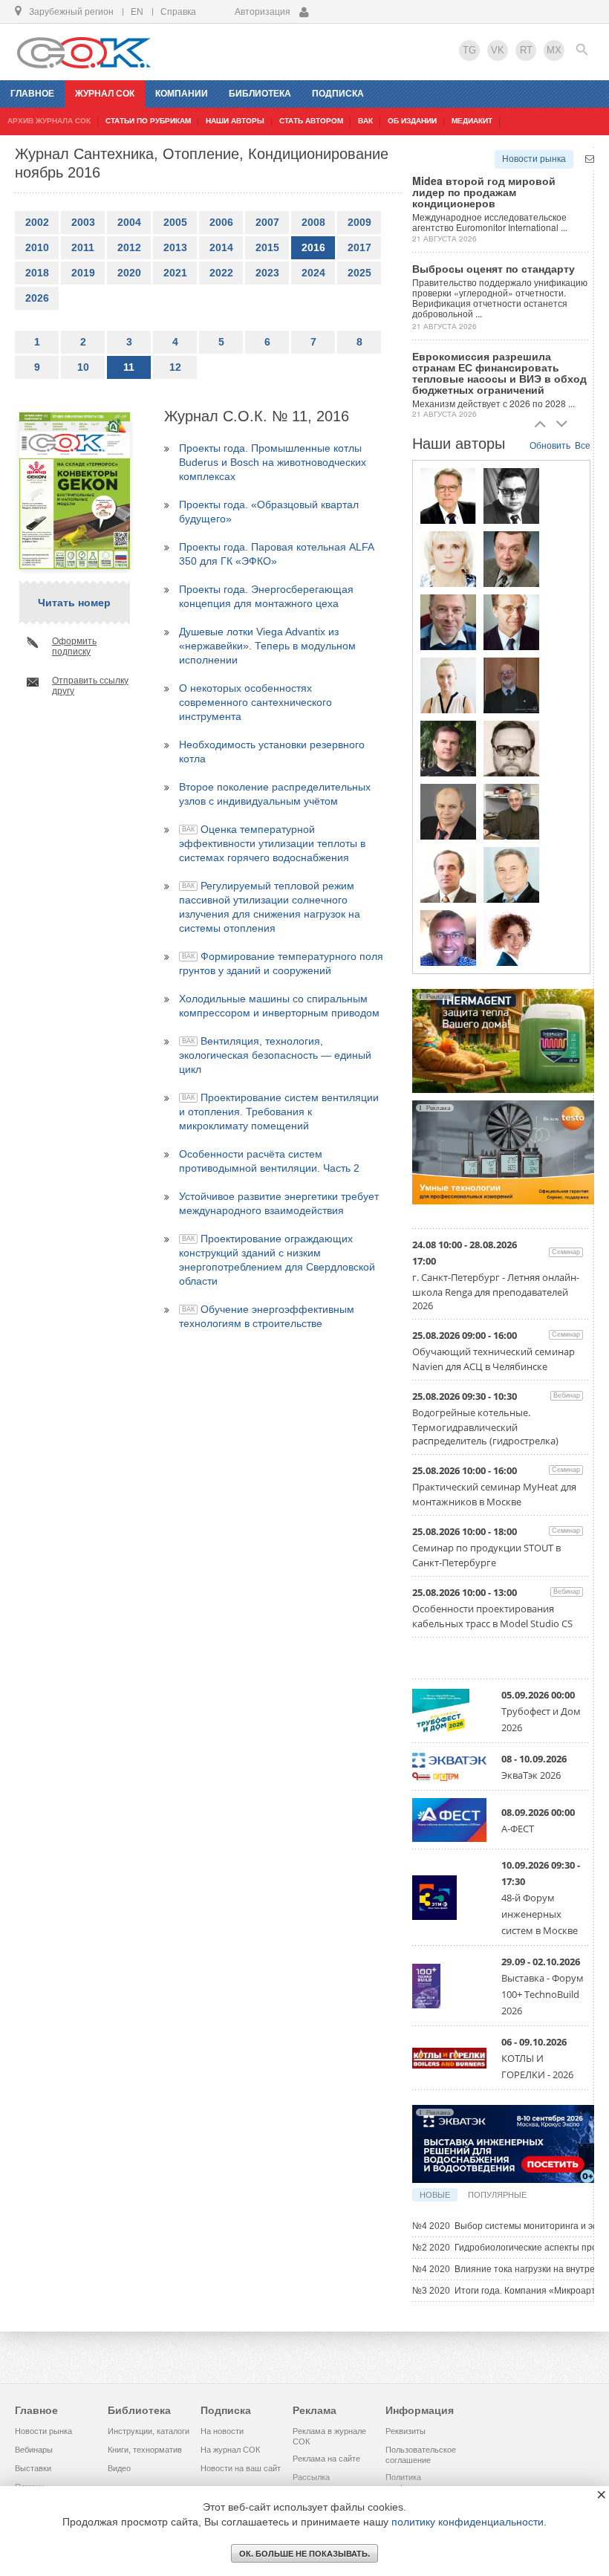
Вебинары (34, 2450)
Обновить (550, 446)
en (137, 12)
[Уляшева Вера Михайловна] (448, 559)
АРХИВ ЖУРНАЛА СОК (49, 121)
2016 (313, 247)
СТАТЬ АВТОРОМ (311, 121)
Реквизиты (406, 2431)
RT (526, 50)
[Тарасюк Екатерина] (511, 938)
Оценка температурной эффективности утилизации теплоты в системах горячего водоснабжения (272, 843)
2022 (221, 273)
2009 (359, 222)
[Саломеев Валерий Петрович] (511, 685)
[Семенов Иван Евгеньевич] (511, 748)
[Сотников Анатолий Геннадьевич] (511, 559)
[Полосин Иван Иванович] (511, 875)
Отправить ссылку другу (90, 686)
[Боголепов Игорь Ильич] (448, 496)
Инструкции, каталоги (149, 2431)
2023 (267, 273)
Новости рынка (534, 159)
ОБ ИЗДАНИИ (412, 121)
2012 (129, 247)
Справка (178, 12)
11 (129, 367)
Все (583, 446)
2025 (359, 273)
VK (498, 50)
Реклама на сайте (326, 2459)
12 (175, 367)
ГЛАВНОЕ (32, 94)
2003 (83, 222)
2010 (37, 247)
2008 (313, 222)
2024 (313, 273)
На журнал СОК (230, 2450)
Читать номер (74, 603)
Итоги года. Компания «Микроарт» (507, 2291)
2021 (175, 273)
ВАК (365, 121)
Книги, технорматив (145, 2450)
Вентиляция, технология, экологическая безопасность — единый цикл (275, 1055)
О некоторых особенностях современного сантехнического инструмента (255, 702)
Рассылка (311, 2477)
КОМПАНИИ (182, 94)
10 (83, 367)
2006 (221, 222)
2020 (129, 273)
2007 (267, 222)
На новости (222, 2431)
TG (469, 50)
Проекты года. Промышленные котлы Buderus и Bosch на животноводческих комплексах (273, 462)
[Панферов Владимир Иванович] (448, 875)
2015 (267, 247)
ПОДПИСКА (338, 94)
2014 (221, 247)
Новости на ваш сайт (241, 2468)
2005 (175, 222)
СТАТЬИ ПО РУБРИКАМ (148, 121)
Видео (119, 2468)
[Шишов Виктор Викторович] (511, 622)
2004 (129, 222)
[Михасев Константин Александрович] (448, 938)
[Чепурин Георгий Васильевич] (448, 622)
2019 (83, 273)
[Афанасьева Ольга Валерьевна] (448, 685)
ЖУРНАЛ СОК (105, 94)
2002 (37, 222)
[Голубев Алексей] (448, 748)
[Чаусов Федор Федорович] (511, 496)
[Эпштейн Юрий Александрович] (511, 811)
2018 (37, 273)
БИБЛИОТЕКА (260, 94)
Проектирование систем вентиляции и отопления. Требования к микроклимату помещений (279, 1112)
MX (554, 50)
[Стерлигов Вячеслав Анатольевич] (448, 811)
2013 (175, 247)
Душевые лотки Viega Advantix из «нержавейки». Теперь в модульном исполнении (267, 646)
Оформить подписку (74, 646)
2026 (37, 298)
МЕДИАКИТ (472, 121)
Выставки (33, 2468)
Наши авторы (235, 121)
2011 (83, 247)
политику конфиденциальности (468, 2522)
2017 (359, 247)
